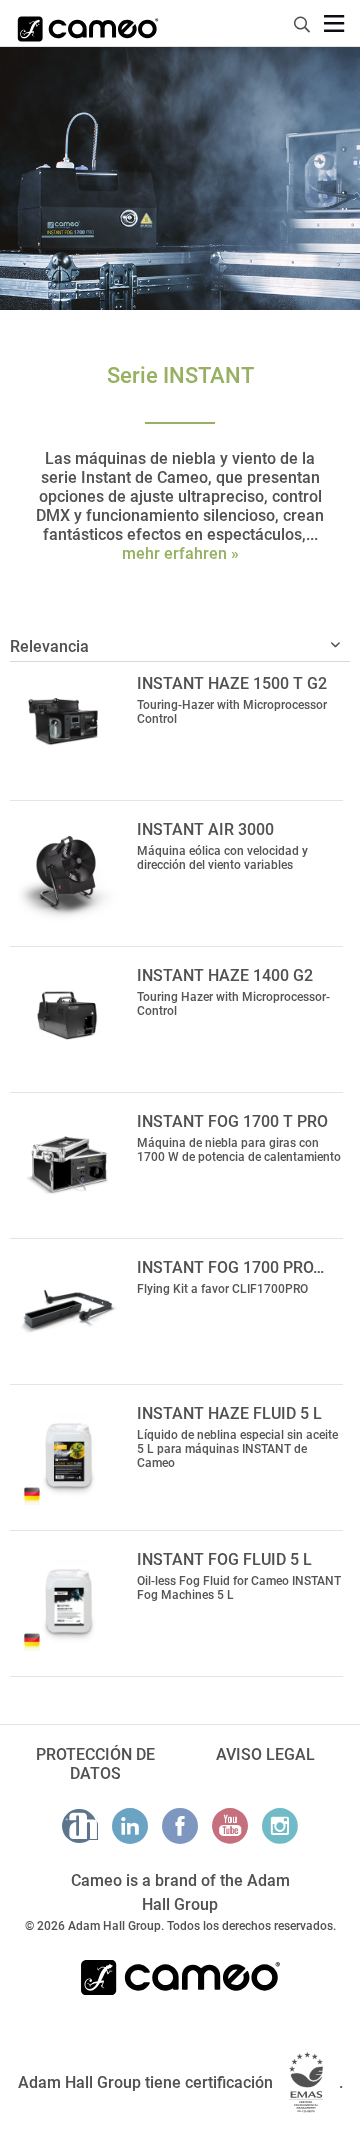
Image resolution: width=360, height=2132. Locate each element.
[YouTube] (230, 1826)
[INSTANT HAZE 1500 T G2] (68, 725)
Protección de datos (95, 1764)
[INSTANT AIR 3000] (68, 871)
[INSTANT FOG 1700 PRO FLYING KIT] (68, 1309)
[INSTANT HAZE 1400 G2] (68, 1017)
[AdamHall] (80, 1826)
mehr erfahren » (180, 553)
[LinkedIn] (130, 1826)
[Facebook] (180, 1826)
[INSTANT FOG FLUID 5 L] (68, 1601)
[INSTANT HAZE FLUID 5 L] (68, 1455)
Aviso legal (265, 1754)
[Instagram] (280, 1826)
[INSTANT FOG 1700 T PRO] (68, 1163)
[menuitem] (303, 21)
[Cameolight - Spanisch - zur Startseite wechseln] (88, 23)
